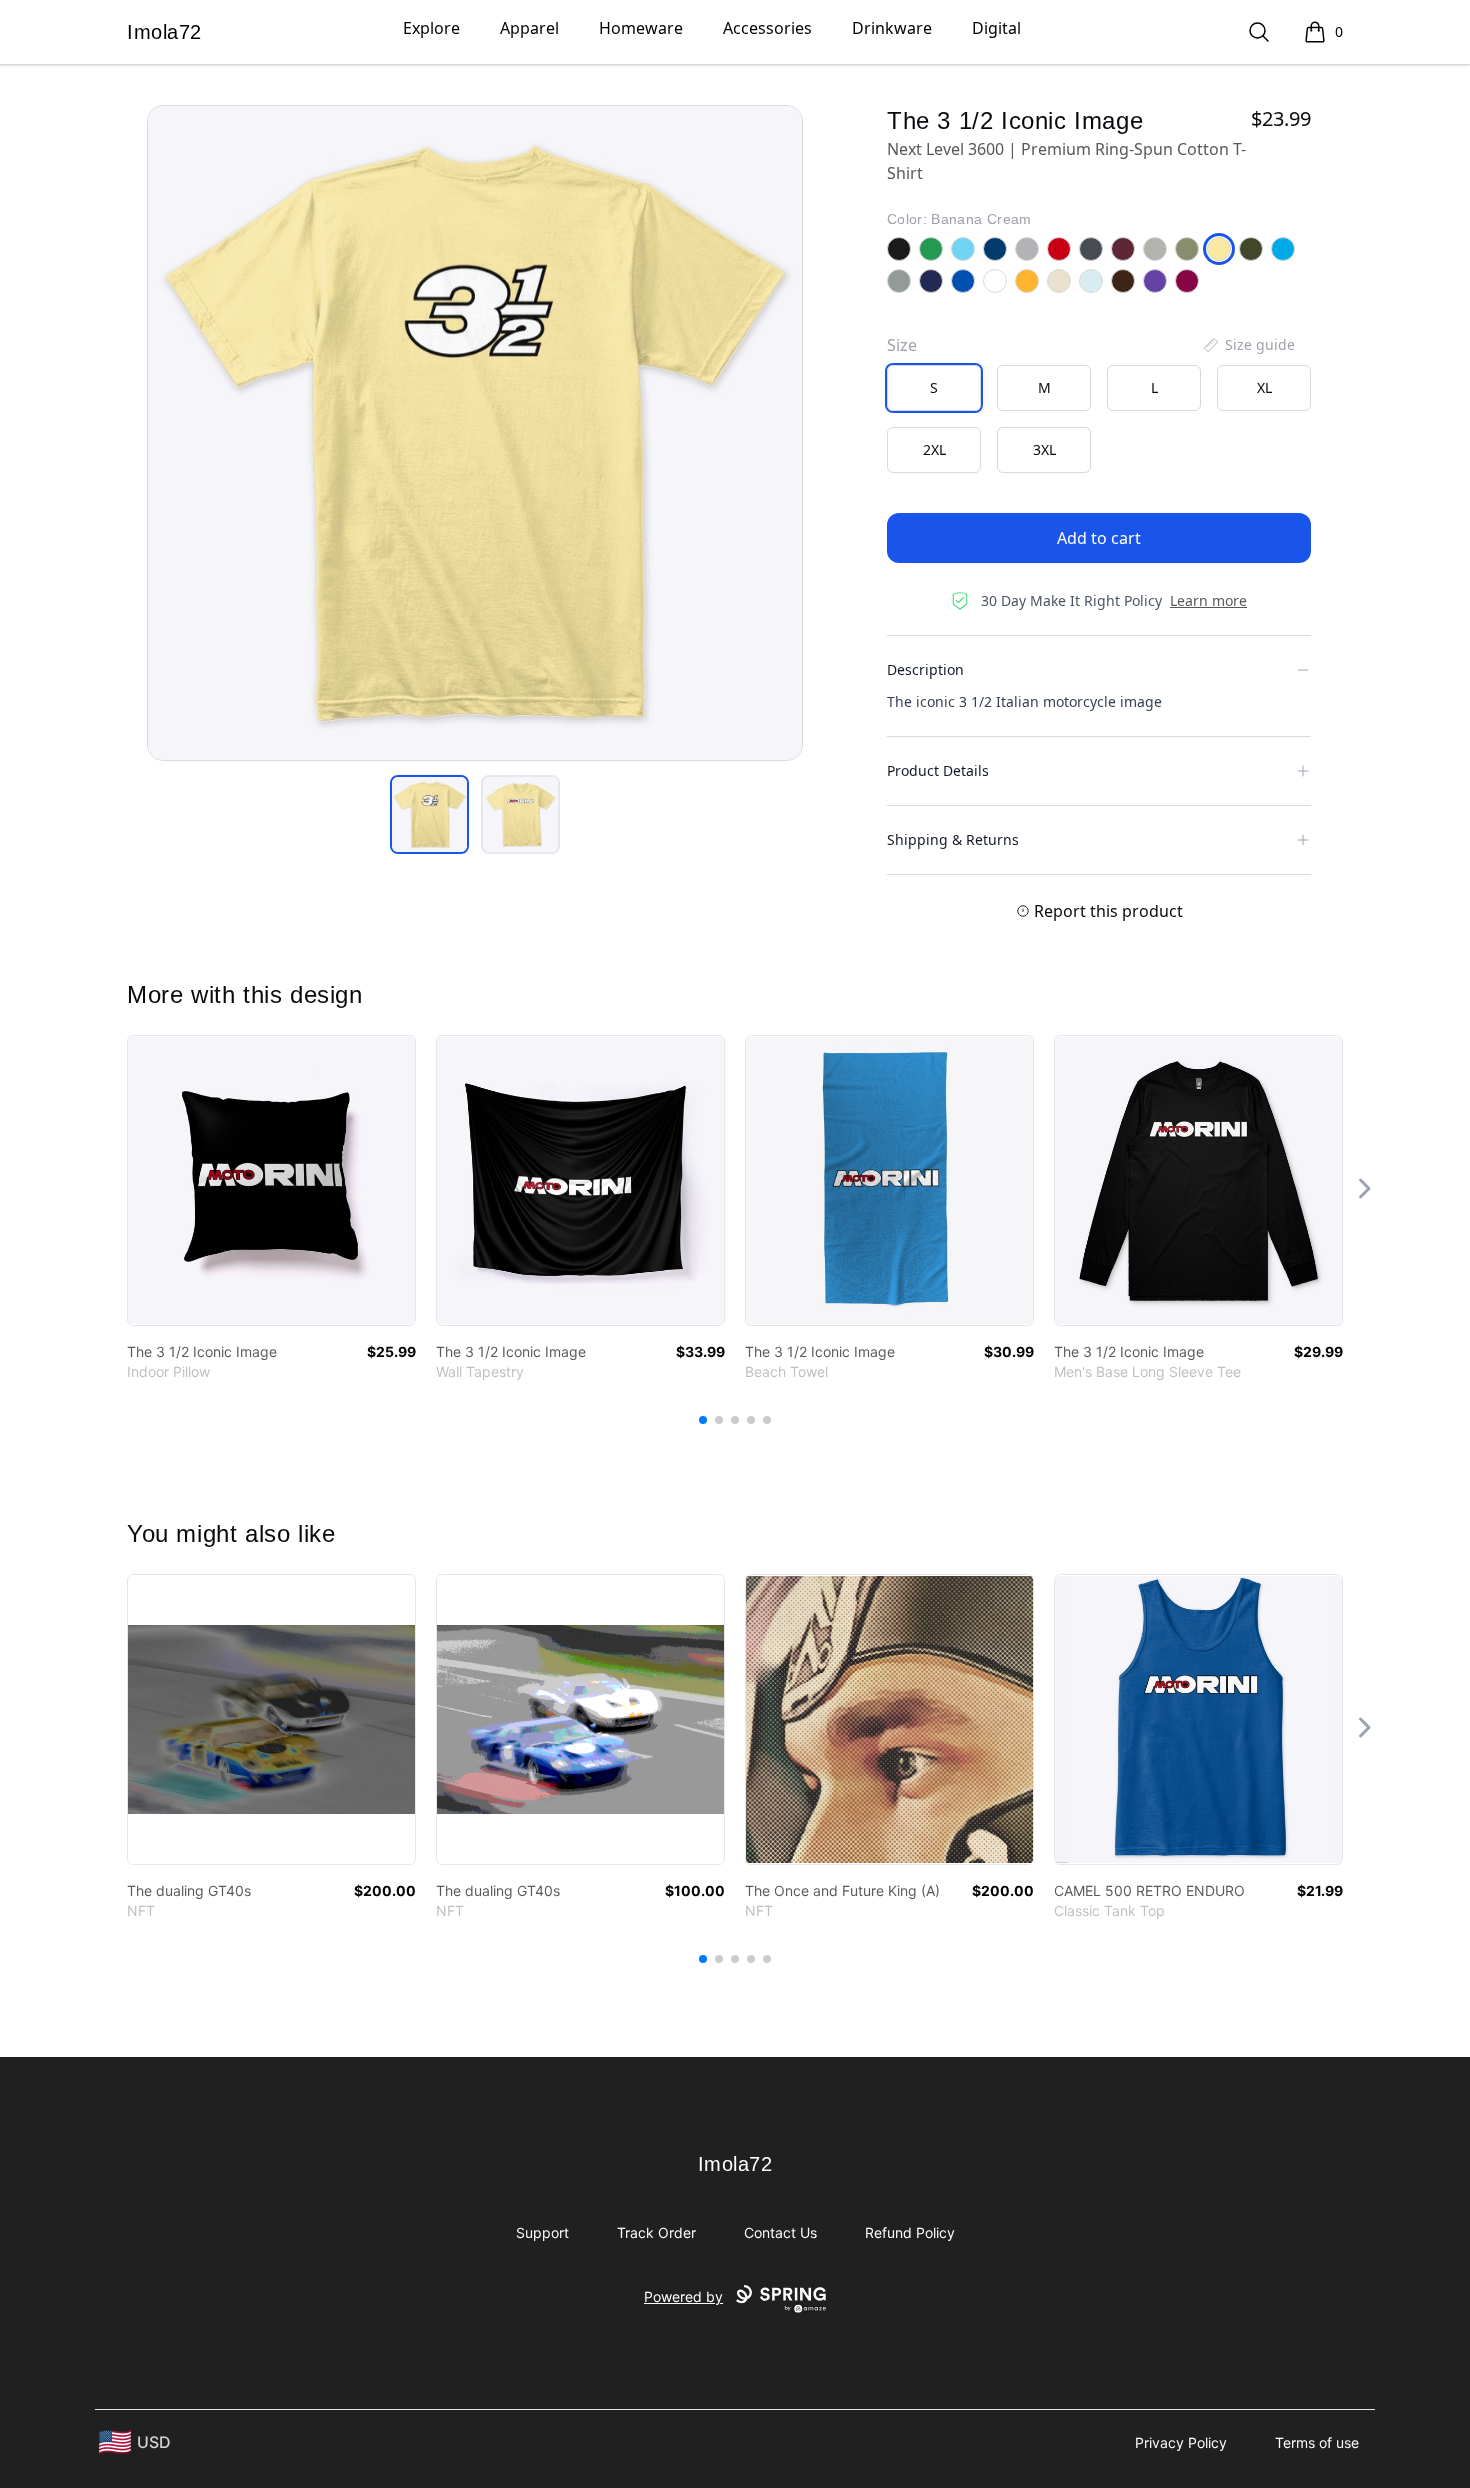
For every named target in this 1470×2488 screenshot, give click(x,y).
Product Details (938, 770)
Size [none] (902, 345)
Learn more (1208, 600)
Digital (996, 28)
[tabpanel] (475, 433)
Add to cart (1099, 538)
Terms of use (1317, 2442)
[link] (271, 1180)
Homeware (641, 28)
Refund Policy (910, 2232)
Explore (431, 28)
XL (1264, 387)
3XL (1044, 449)
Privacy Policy (1181, 2442)
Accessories (767, 28)
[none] (1248, 345)
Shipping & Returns (953, 839)
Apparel (529, 28)
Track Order (656, 2232)
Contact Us (780, 2232)
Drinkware (892, 28)
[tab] (429, 814)
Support (542, 2232)
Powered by (683, 2296)
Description (925, 669)
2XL (934, 449)
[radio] (934, 388)
